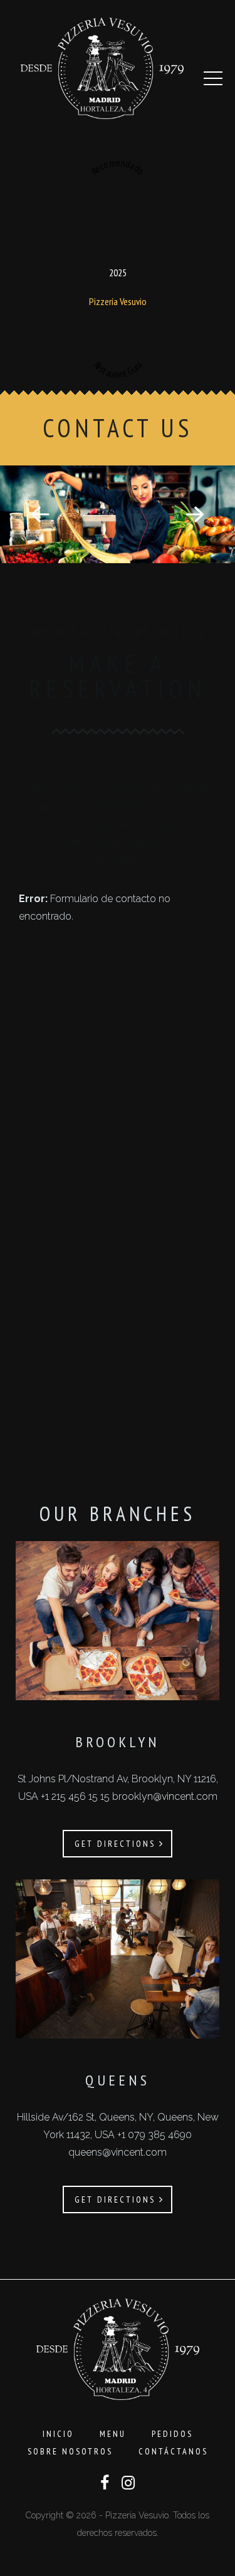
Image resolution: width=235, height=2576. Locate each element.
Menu (113, 2434)
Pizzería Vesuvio (118, 301)
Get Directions (117, 1844)
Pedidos (172, 2434)
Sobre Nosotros (70, 2451)
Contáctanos (173, 2451)
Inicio (58, 2434)
